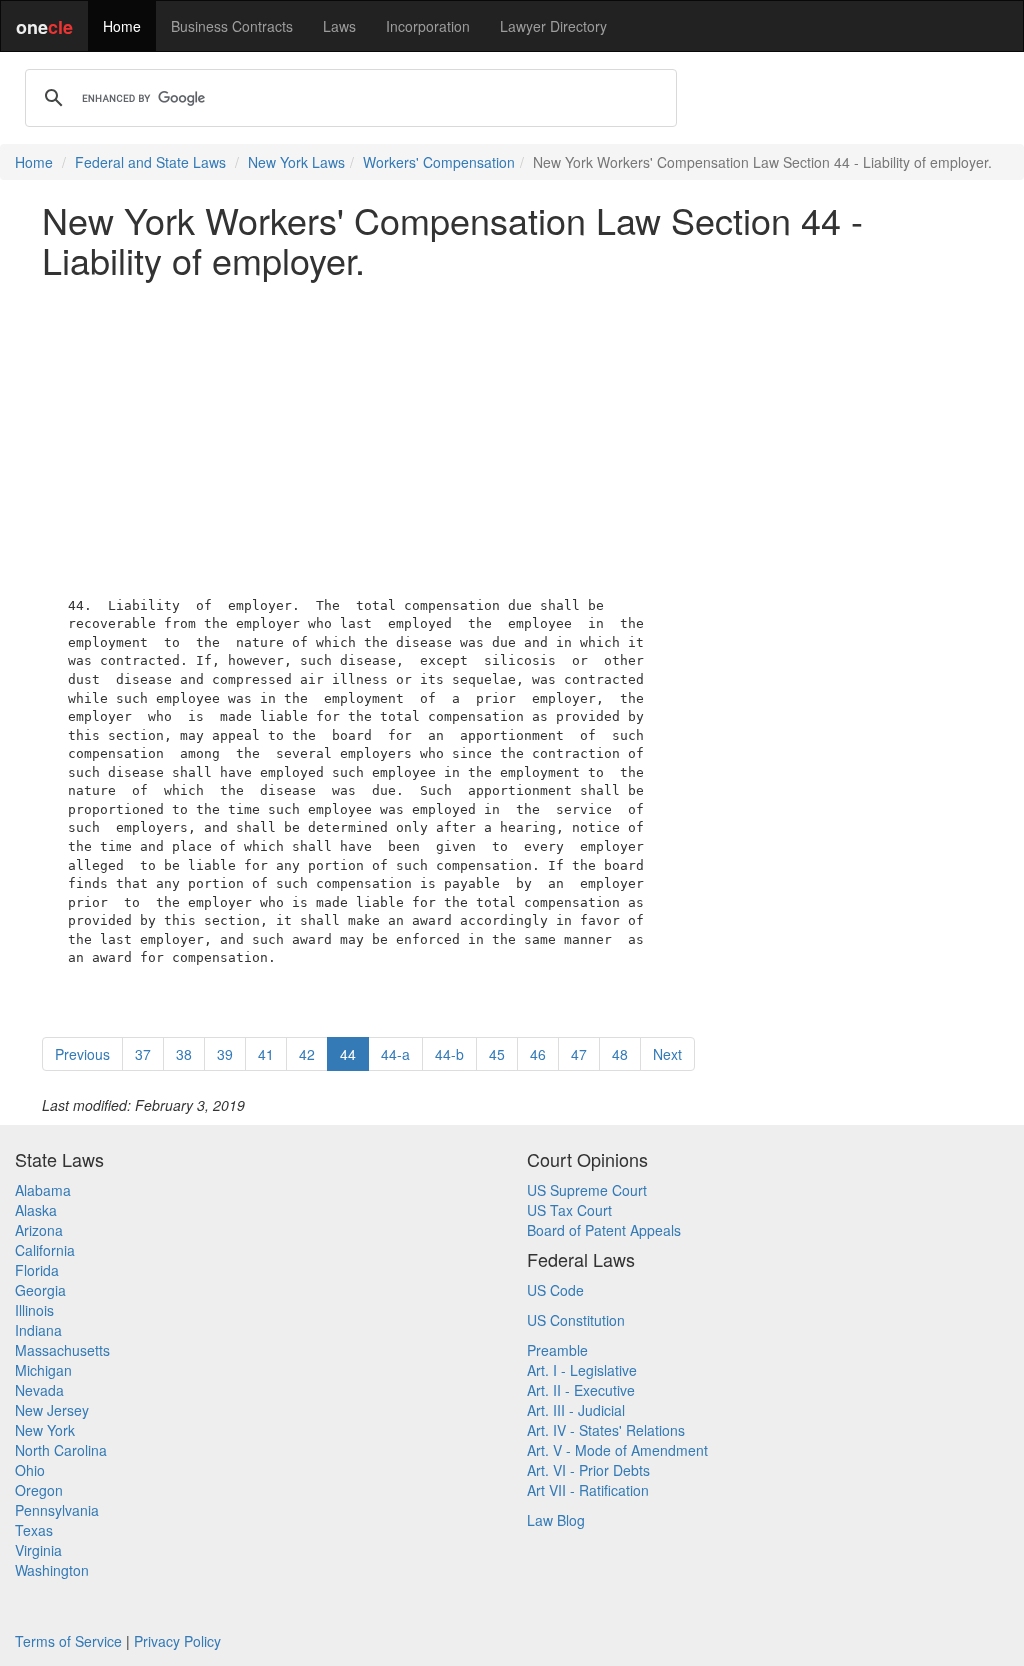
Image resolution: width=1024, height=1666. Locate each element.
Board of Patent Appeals (604, 1230)
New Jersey (52, 1410)
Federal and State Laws (150, 162)
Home (122, 26)
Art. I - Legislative (582, 1370)
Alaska (36, 1210)
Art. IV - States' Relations (606, 1430)
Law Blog (556, 1520)
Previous (82, 1054)
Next (667, 1054)
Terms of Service (68, 1641)
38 (184, 1054)
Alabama (43, 1190)
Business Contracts (232, 26)
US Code (555, 1290)
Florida (37, 1270)
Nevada (39, 1390)
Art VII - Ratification (588, 1490)
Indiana (38, 1330)
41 (266, 1054)
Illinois (34, 1310)
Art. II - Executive (581, 1390)
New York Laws (296, 162)
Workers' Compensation (439, 162)
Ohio (30, 1470)
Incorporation (428, 26)
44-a (395, 1054)
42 (307, 1054)
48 (620, 1054)
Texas (34, 1530)
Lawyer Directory (553, 26)
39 (225, 1054)
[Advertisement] (512, 433)
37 (143, 1054)
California (45, 1250)
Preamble (557, 1350)
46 (538, 1054)
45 (497, 1054)
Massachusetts (62, 1350)
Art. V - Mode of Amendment (617, 1450)
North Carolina (61, 1450)
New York (45, 1430)
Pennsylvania (57, 1510)
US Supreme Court (587, 1190)
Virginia (38, 1550)
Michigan (43, 1370)
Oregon (39, 1490)
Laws (339, 26)
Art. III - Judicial (576, 1410)
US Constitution (576, 1320)
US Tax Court (569, 1210)
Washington (52, 1570)
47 (579, 1054)
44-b (449, 1054)
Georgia (40, 1290)
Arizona (39, 1230)
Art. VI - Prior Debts (588, 1470)
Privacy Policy (177, 1641)
